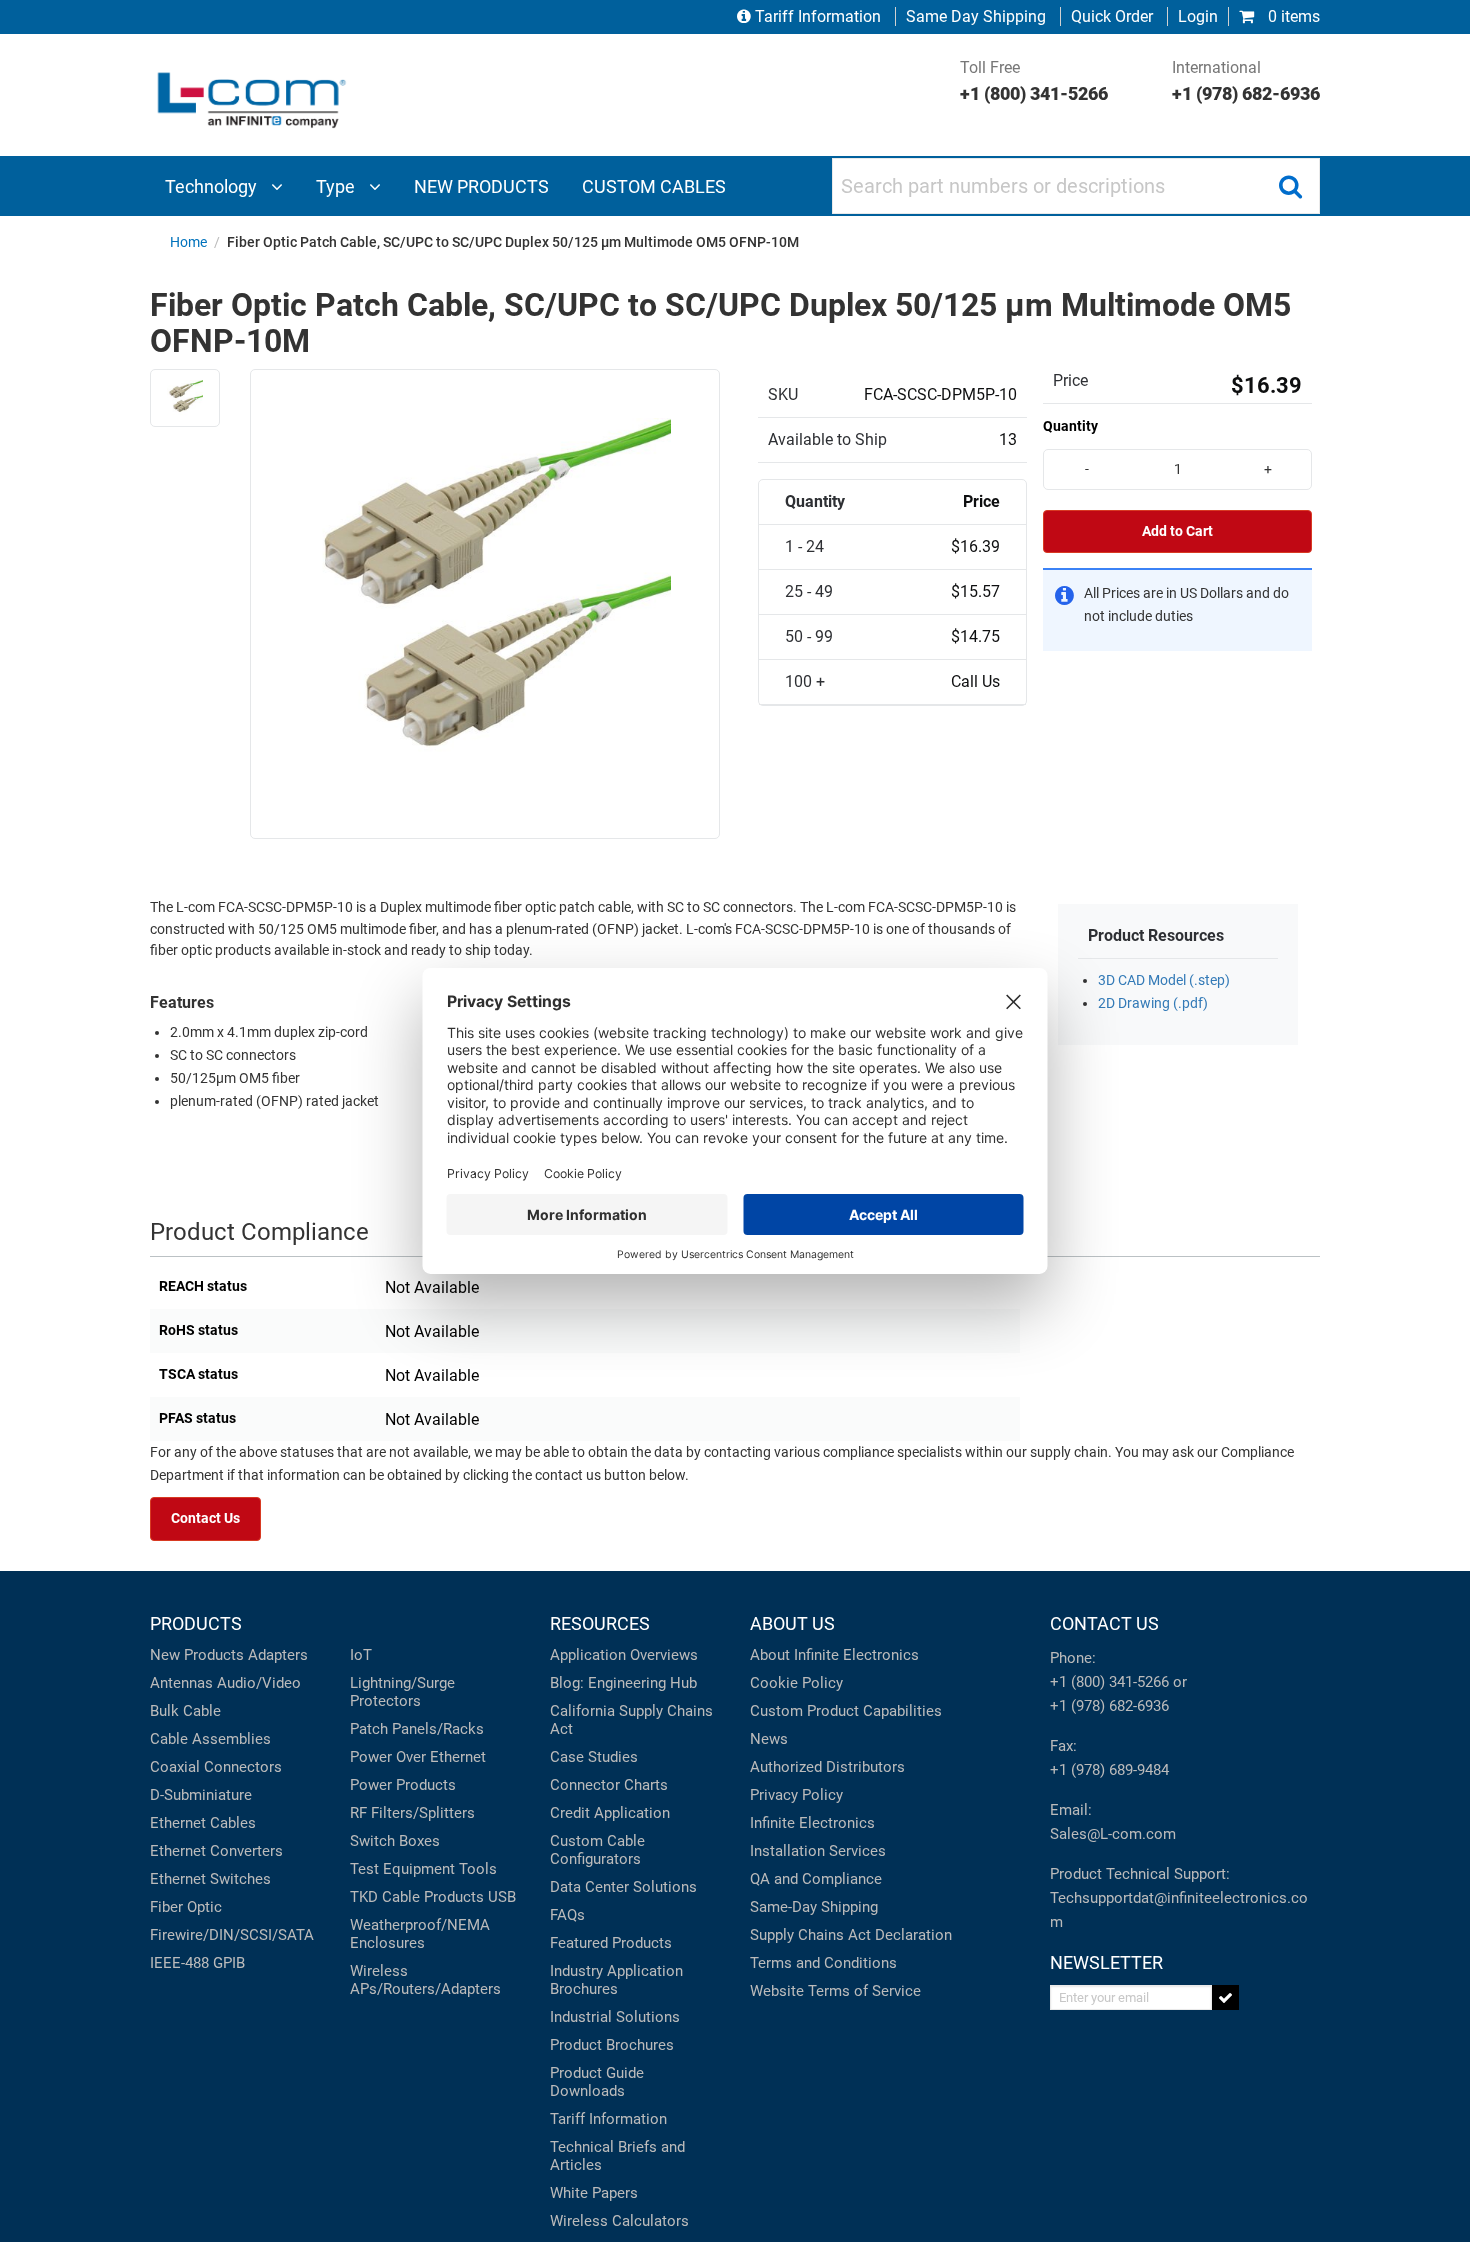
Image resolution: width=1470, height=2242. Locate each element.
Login (1198, 16)
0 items (1292, 16)
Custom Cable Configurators (597, 1850)
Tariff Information (818, 16)
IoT (361, 1655)
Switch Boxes (395, 1841)
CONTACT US (1104, 1623)
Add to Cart (1177, 531)
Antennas (181, 1683)
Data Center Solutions (623, 1887)
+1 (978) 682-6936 (1109, 1706)
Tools (478, 1869)
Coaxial (175, 1767)
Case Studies (594, 1757)
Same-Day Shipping (814, 1907)
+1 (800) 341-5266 (1109, 1682)
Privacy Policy (796, 1795)
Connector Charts (609, 1785)
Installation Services (818, 1851)
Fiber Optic (186, 1907)
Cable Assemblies (210, 1739)
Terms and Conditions (823, 1963)
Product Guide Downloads (597, 2082)
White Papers (594, 2193)
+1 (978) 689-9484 (1109, 1770)
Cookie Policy (796, 1683)
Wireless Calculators (619, 2221)
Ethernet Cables (203, 1823)
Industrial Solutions (615, 2017)
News (769, 1739)
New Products (197, 1655)
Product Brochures (612, 2045)
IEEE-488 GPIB (197, 1963)
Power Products (403, 1785)
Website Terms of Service (835, 1991)
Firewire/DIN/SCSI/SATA (232, 1935)
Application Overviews (624, 1655)
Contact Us (205, 1518)
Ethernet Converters (216, 1851)
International (1246, 81)
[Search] (1290, 186)
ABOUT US (792, 1623)
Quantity (1070, 426)
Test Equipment (402, 1869)
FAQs (567, 1915)
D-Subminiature (201, 1795)
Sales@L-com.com (1113, 1834)
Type (337, 186)
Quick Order (1112, 16)
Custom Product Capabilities (846, 1711)
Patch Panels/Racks (417, 1729)
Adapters (278, 1655)
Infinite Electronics (812, 1823)
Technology (213, 186)
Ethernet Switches (210, 1879)
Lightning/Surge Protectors (402, 1692)
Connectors (243, 1767)
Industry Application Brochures (616, 1980)
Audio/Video (259, 1683)
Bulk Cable (185, 1711)
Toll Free (1034, 81)
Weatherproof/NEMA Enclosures (420, 1934)
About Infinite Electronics (834, 1655)
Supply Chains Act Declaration (851, 1935)
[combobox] (1076, 186)
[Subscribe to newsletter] (1225, 1997)
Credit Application (610, 1813)
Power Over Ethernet (418, 1757)
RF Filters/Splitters (412, 1813)
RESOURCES (600, 1623)
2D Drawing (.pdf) (1153, 1003)
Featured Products (611, 1943)
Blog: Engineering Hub (623, 1683)
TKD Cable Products (417, 1897)
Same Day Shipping (976, 16)
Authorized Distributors (827, 1767)
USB (502, 1897)
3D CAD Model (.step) (1164, 980)
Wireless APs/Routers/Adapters (425, 1980)
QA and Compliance (816, 1879)
